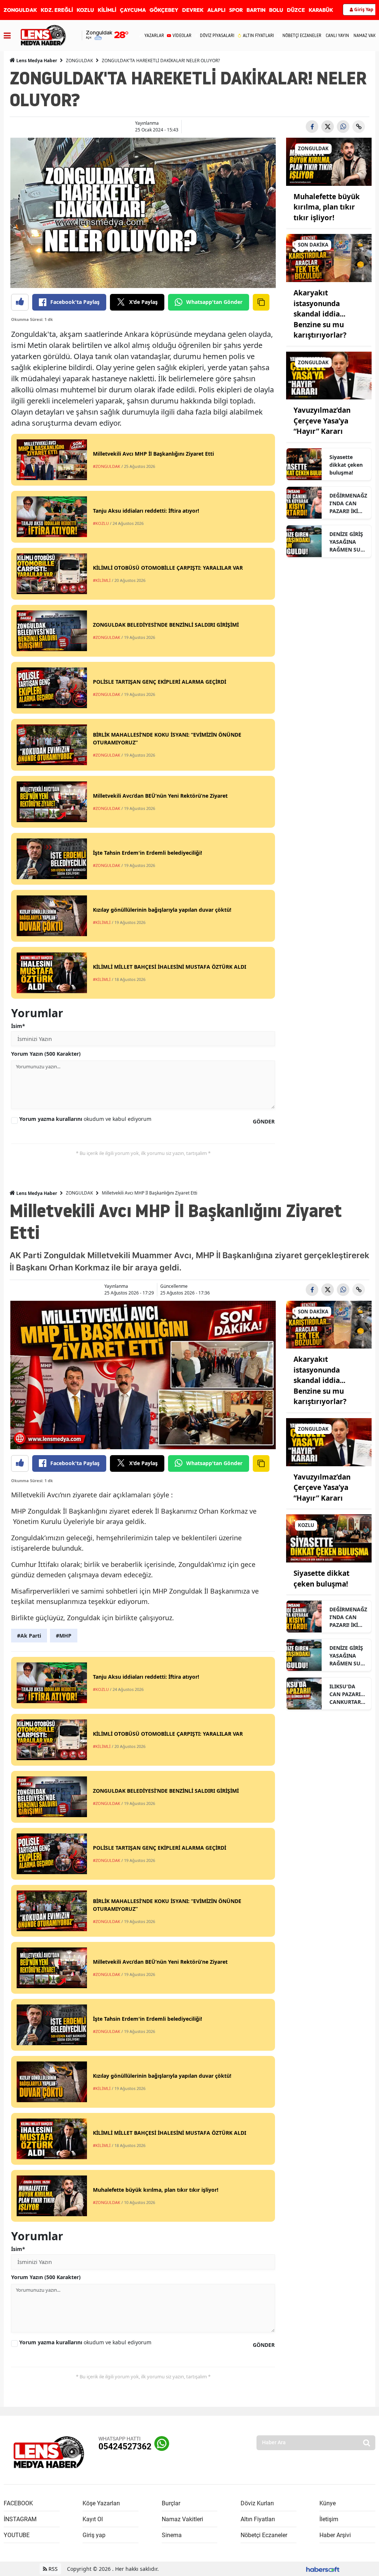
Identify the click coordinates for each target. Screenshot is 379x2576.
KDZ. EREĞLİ (57, 10)
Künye (328, 2503)
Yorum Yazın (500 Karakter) (46, 1054)
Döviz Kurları (257, 2503)
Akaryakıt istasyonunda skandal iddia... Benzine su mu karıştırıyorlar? (320, 314)
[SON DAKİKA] (329, 258)
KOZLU (85, 10)
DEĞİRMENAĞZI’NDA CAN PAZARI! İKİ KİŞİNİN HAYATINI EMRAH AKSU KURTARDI (348, 503)
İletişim (329, 2519)
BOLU (276, 10)
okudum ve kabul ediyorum (85, 1119)
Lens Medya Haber (36, 61)
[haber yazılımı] (323, 2569)
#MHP (64, 1636)
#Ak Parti (29, 1636)
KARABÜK (321, 10)
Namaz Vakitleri (182, 2519)
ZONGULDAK (20, 10)
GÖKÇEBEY (164, 10)
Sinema (172, 2535)
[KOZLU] (329, 1538)
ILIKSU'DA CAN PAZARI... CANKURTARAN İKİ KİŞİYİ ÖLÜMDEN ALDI (347, 1694)
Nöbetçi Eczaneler (264, 2535)
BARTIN (256, 10)
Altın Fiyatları (258, 2519)
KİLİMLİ (107, 10)
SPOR (236, 10)
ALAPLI (216, 10)
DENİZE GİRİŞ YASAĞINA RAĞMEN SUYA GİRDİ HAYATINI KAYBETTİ (348, 542)
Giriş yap (94, 2535)
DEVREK (193, 10)
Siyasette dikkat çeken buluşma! (346, 465)
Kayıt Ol (93, 2519)
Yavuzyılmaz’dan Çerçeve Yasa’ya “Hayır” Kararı (322, 421)
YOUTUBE (17, 2535)
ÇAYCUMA (133, 10)
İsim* (18, 1026)
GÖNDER (264, 1121)
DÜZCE (296, 10)
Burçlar (171, 2503)
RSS (52, 2569)
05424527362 (125, 2447)
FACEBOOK (18, 2503)
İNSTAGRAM (20, 2519)
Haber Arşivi (335, 2535)
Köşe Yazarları (101, 2503)
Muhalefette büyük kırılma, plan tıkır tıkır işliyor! (327, 207)
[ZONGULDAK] (329, 161)
